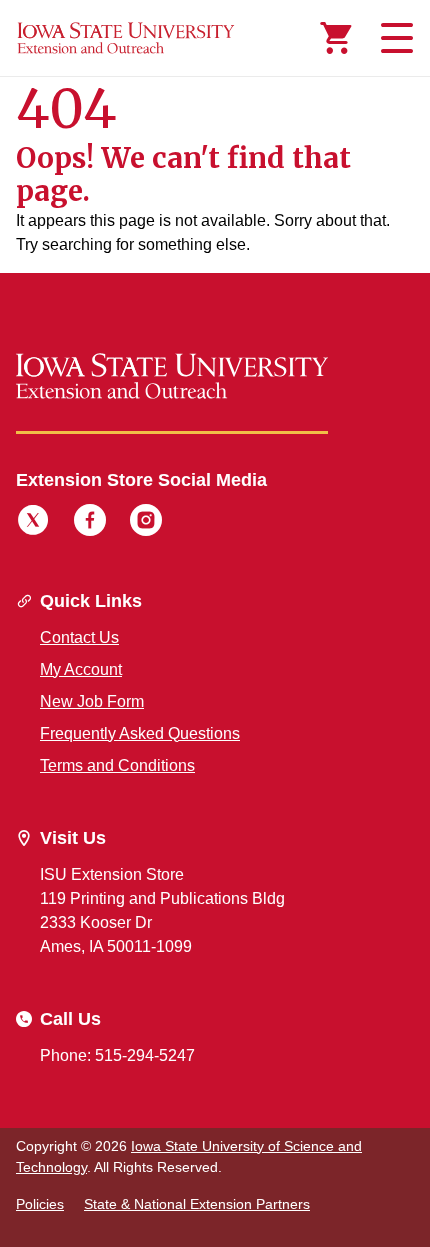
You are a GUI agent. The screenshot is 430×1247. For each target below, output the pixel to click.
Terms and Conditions (117, 765)
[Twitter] (33, 523)
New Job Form (92, 701)
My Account (81, 669)
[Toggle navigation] (394, 38)
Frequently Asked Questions (140, 733)
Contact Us (79, 637)
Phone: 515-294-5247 (117, 1055)
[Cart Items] (336, 38)
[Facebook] (90, 523)
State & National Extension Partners (197, 1204)
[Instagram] (146, 523)
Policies (40, 1204)
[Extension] (126, 38)
